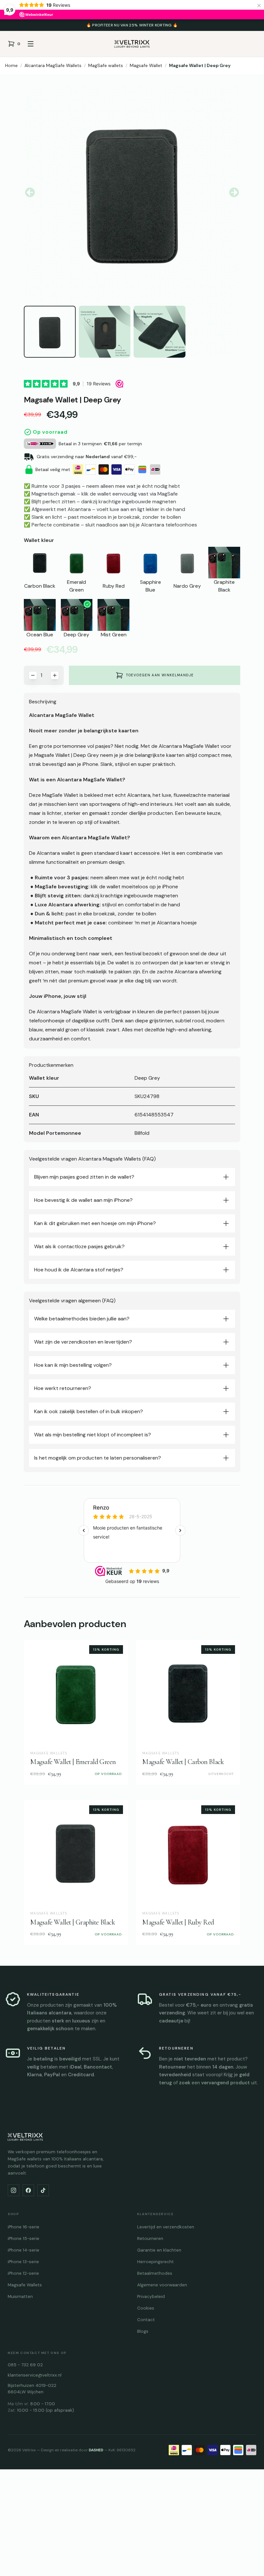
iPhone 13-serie (23, 2262)
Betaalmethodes (155, 2273)
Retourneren (150, 2238)
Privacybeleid (151, 2296)
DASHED (96, 2450)
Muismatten (20, 2296)
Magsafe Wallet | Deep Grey (200, 65)
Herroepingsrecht (156, 2262)
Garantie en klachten (159, 2250)
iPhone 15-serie (24, 2238)
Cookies (146, 2308)
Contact (146, 2320)
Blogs (143, 2331)
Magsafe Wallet (146, 65)
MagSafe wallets (106, 65)
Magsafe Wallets (25, 2285)
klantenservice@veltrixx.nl (35, 2375)
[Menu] (31, 44)
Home (11, 65)
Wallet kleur (39, 540)
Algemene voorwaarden (162, 2285)
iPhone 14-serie (24, 2250)
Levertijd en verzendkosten (166, 2227)
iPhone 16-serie (24, 2227)
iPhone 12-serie (23, 2273)
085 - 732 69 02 (25, 2365)
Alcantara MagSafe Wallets (53, 65)
